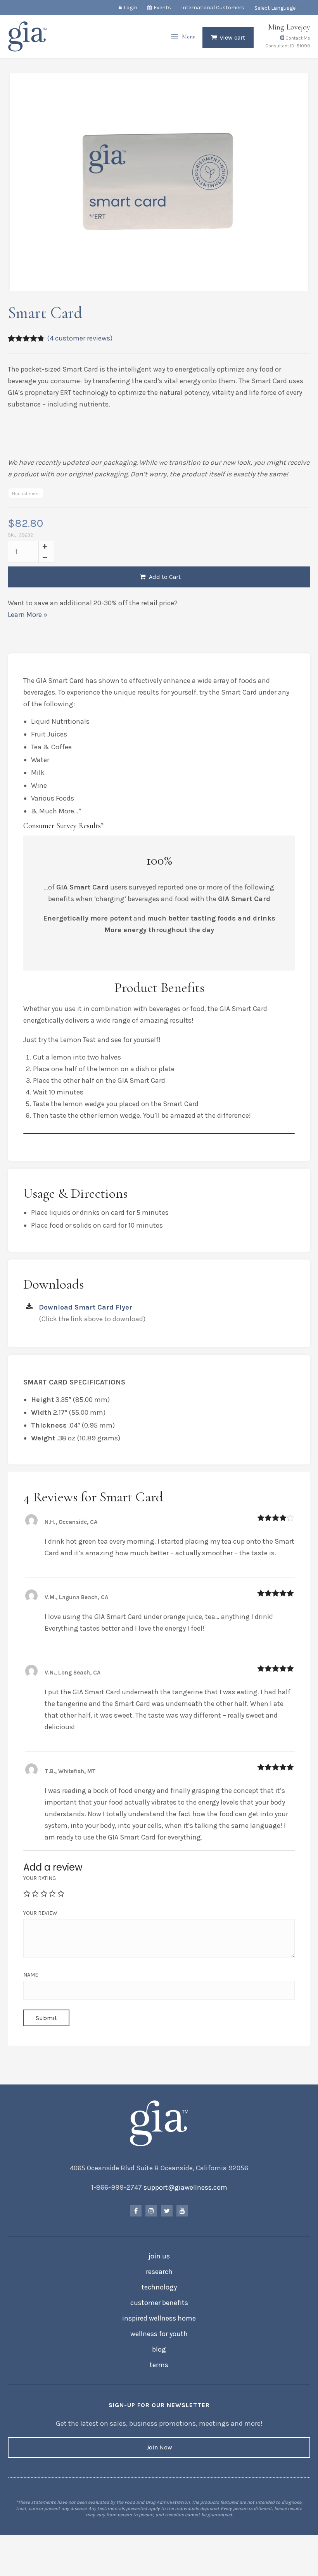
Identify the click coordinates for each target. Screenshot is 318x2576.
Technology (159, 2287)
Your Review (40, 1913)
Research (159, 2272)
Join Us (159, 2256)
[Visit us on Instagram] (151, 2211)
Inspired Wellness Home (159, 2318)
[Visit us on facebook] (136, 2211)
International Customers (213, 8)
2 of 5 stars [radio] (35, 1893)
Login (130, 8)
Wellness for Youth (159, 2334)
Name (31, 1975)
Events (162, 8)
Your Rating (40, 1878)
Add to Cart (164, 577)
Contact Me (297, 38)
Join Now (159, 2447)
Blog (159, 2349)
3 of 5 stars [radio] (44, 1893)
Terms (159, 2365)
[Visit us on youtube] (182, 2211)
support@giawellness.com (185, 2187)
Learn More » (28, 615)
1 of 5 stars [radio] (27, 1893)
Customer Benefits (159, 2303)
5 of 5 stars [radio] (61, 1893)
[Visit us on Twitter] (167, 2211)
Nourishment (26, 493)
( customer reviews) (80, 338)
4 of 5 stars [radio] (52, 1893)
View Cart (232, 37)
